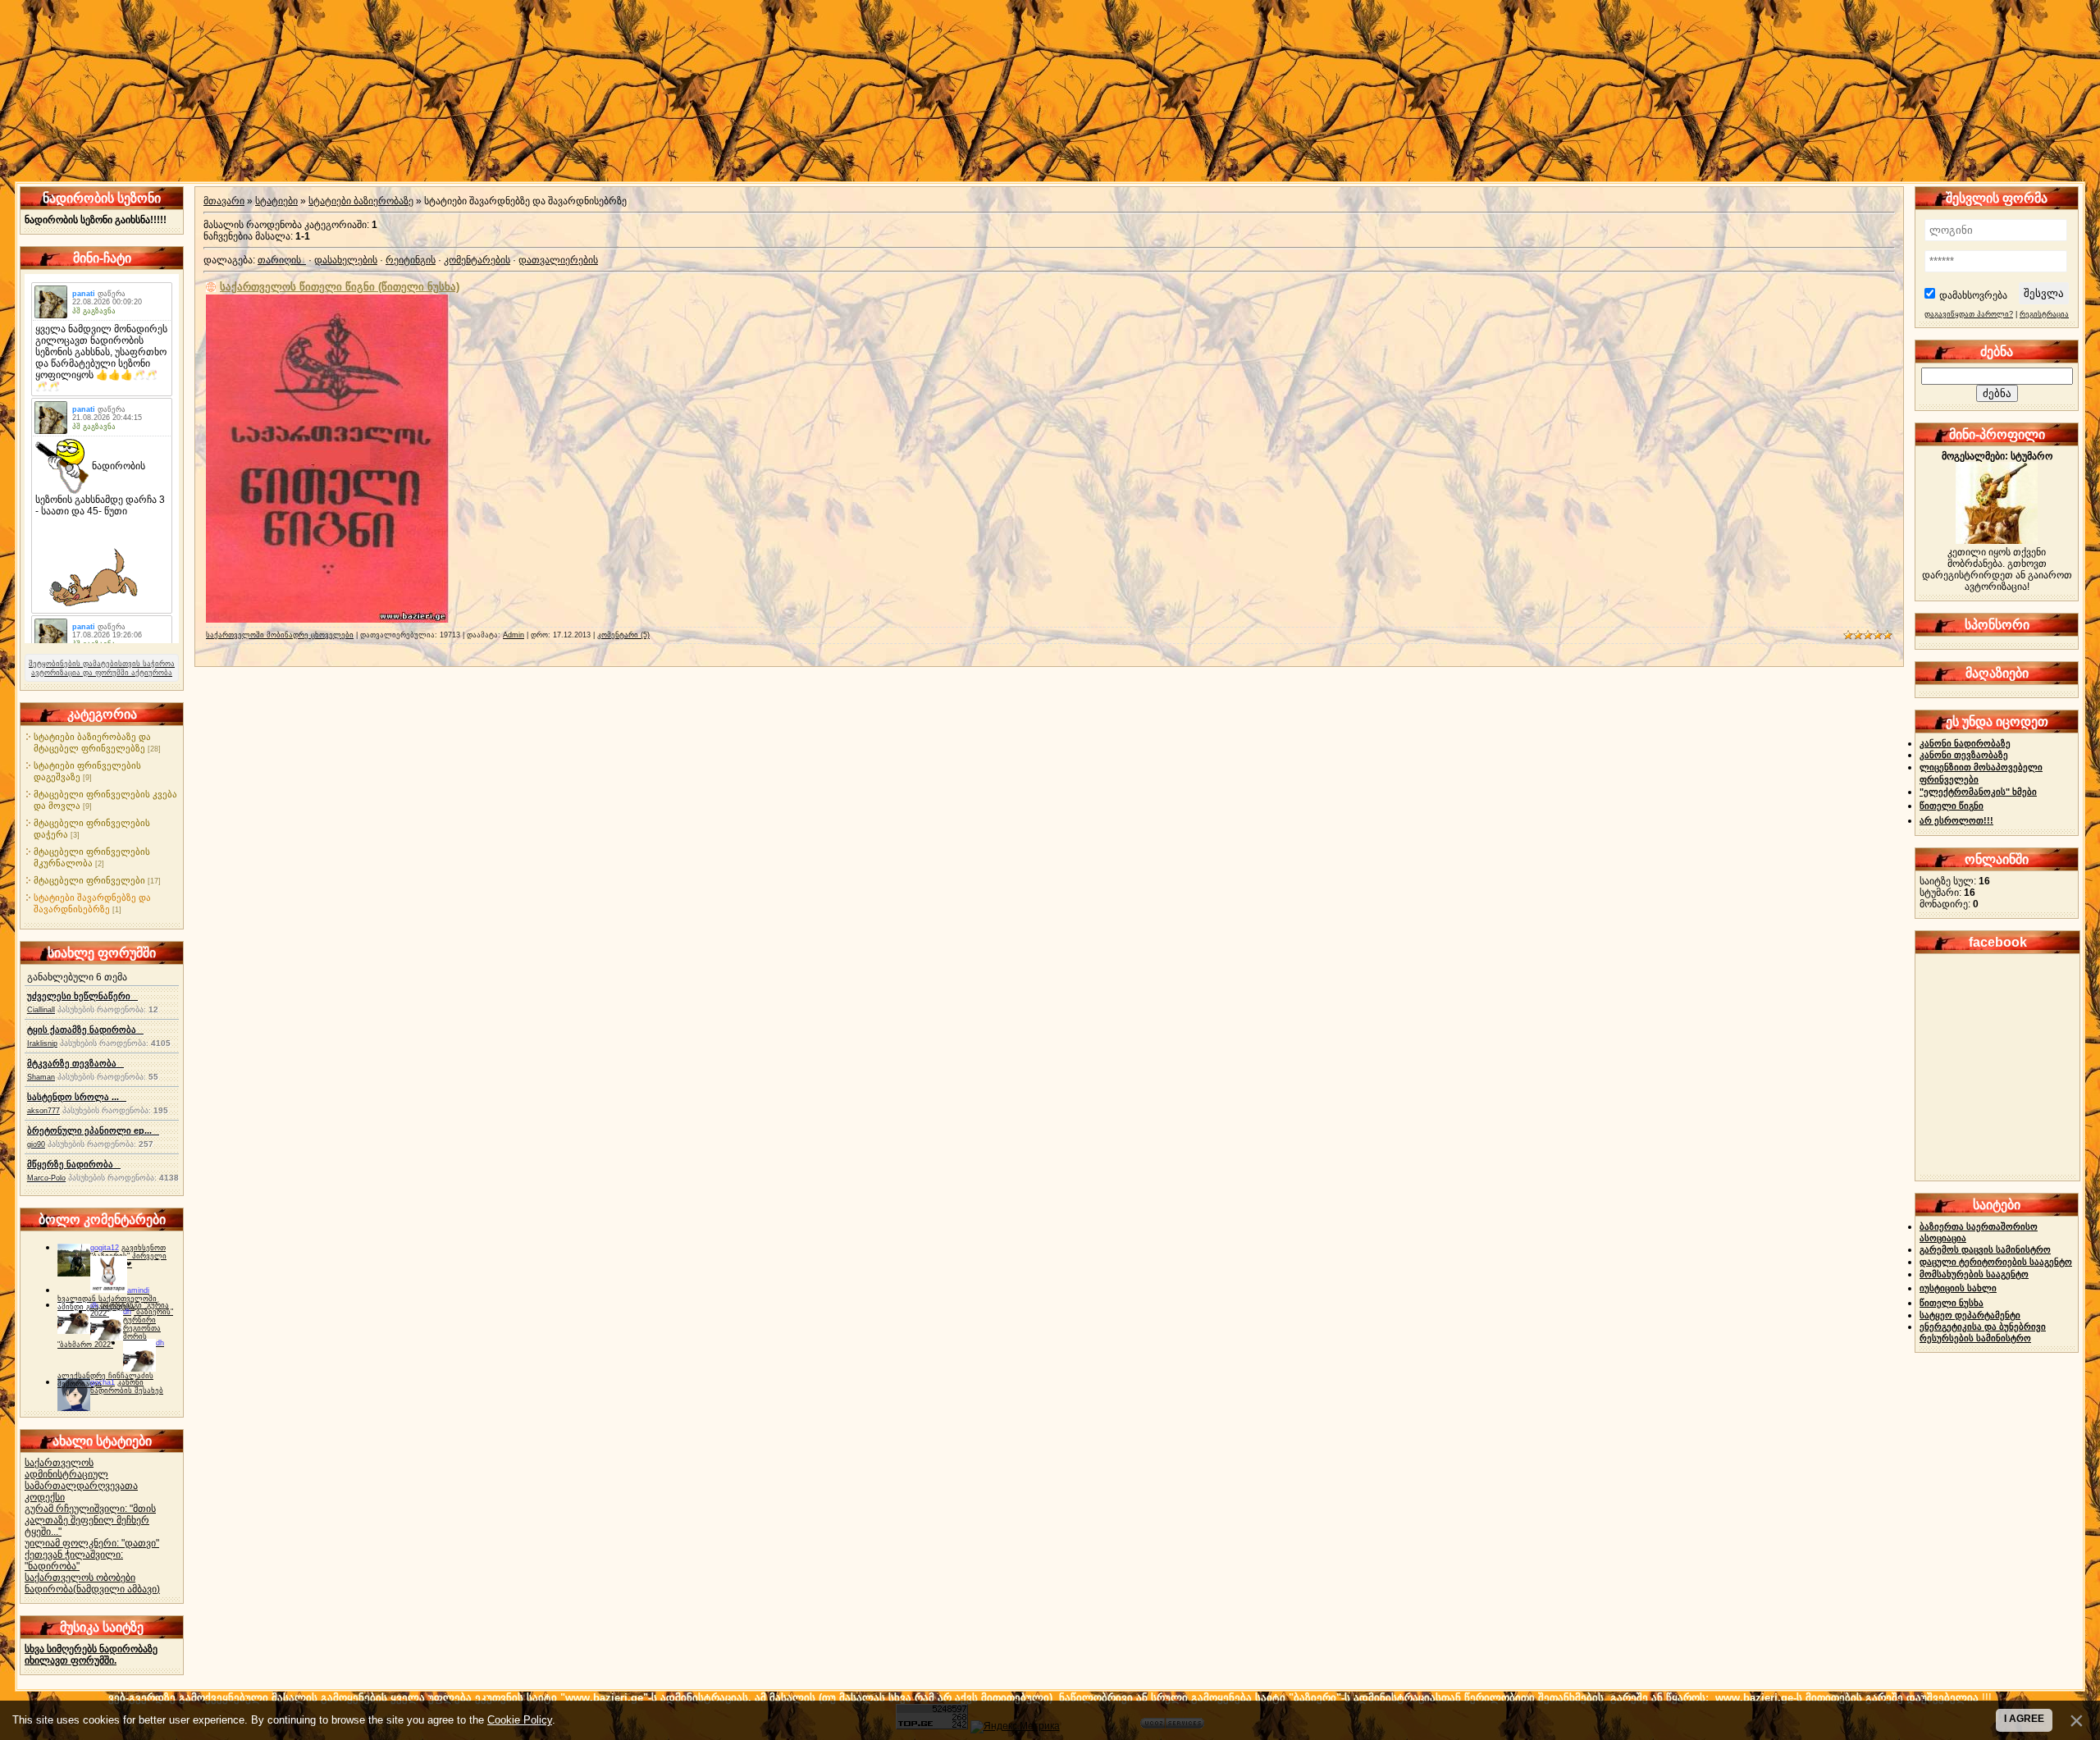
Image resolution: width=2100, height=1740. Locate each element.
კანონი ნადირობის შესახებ (127, 1386)
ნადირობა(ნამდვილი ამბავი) (92, 1589)
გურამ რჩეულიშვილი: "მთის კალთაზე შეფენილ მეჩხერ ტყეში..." (90, 1520)
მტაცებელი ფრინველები (89, 880)
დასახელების (346, 260)
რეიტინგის (411, 260)
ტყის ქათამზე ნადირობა (85, 1030)
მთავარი (224, 201)
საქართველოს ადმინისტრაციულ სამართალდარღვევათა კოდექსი (81, 1480)
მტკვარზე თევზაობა (75, 1063)
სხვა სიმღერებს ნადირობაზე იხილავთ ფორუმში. (91, 1655)
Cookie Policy (520, 1720)
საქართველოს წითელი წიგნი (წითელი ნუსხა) (340, 287)
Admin (514, 635)
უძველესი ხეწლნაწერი (82, 996)
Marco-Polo (46, 1178)
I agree (2024, 1719)
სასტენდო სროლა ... (77, 1097)
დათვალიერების (558, 260)
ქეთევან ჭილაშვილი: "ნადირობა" (74, 1560)
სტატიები (276, 201)
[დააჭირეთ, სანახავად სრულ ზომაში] (327, 619)
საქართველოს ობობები (80, 1578)
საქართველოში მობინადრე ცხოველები (280, 635)
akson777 (43, 1111)
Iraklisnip (42, 1044)
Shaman (41, 1077)
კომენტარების (477, 260)
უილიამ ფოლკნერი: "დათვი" (92, 1543)
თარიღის (279, 260)
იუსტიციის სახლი (1958, 1288)
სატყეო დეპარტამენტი (1970, 1315)
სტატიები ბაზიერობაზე (361, 201)
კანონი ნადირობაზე (1965, 743)
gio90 (36, 1144)
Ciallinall (41, 1010)
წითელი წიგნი (1952, 806)
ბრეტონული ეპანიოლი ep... (93, 1130)
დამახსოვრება (1973, 295)
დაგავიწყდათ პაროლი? (1969, 314)
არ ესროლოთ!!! (1956, 820)
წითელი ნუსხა (1952, 1303)
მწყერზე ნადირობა (74, 1164)
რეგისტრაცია (2044, 314)
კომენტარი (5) (623, 635)
